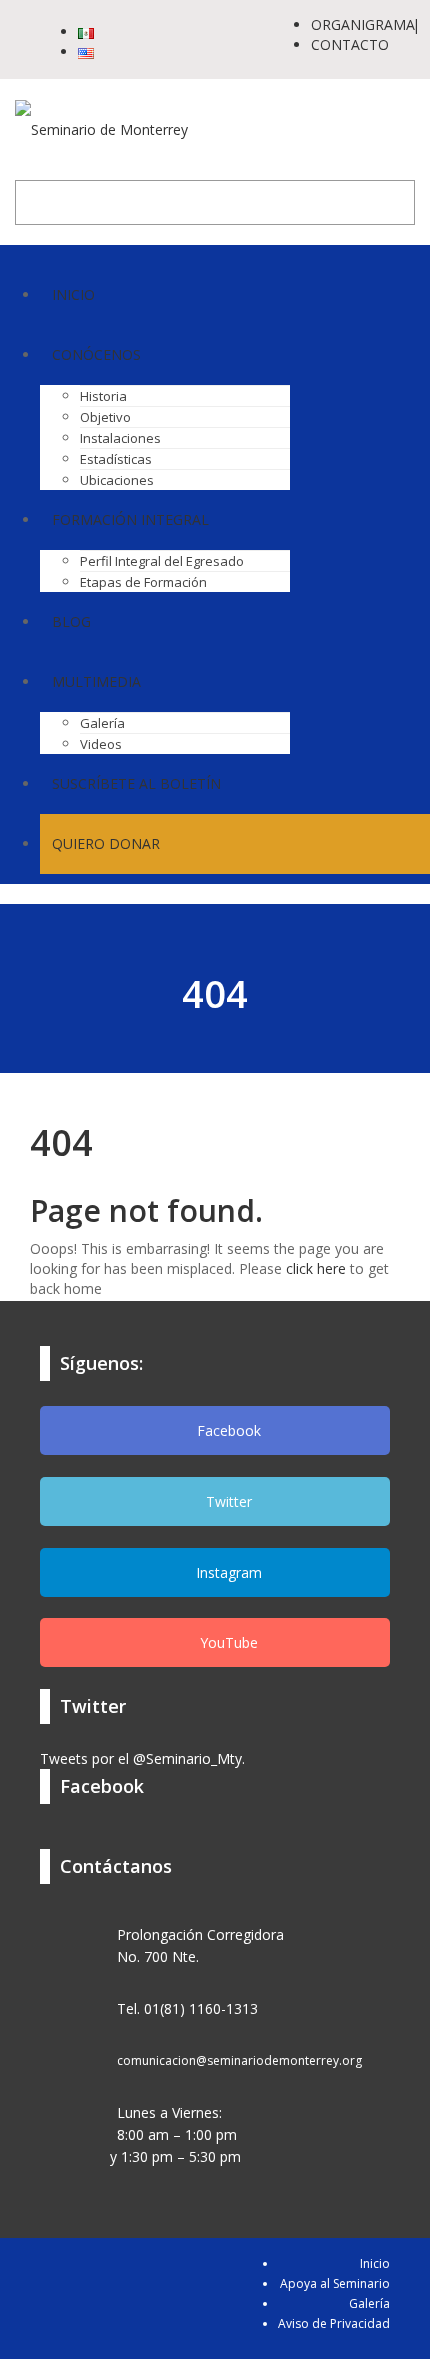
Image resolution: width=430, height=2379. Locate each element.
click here (316, 1268)
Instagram (227, 1572)
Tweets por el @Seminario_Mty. (142, 1758)
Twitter (227, 1501)
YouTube (227, 1642)
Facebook (227, 1430)
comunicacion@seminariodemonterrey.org (239, 2060)
